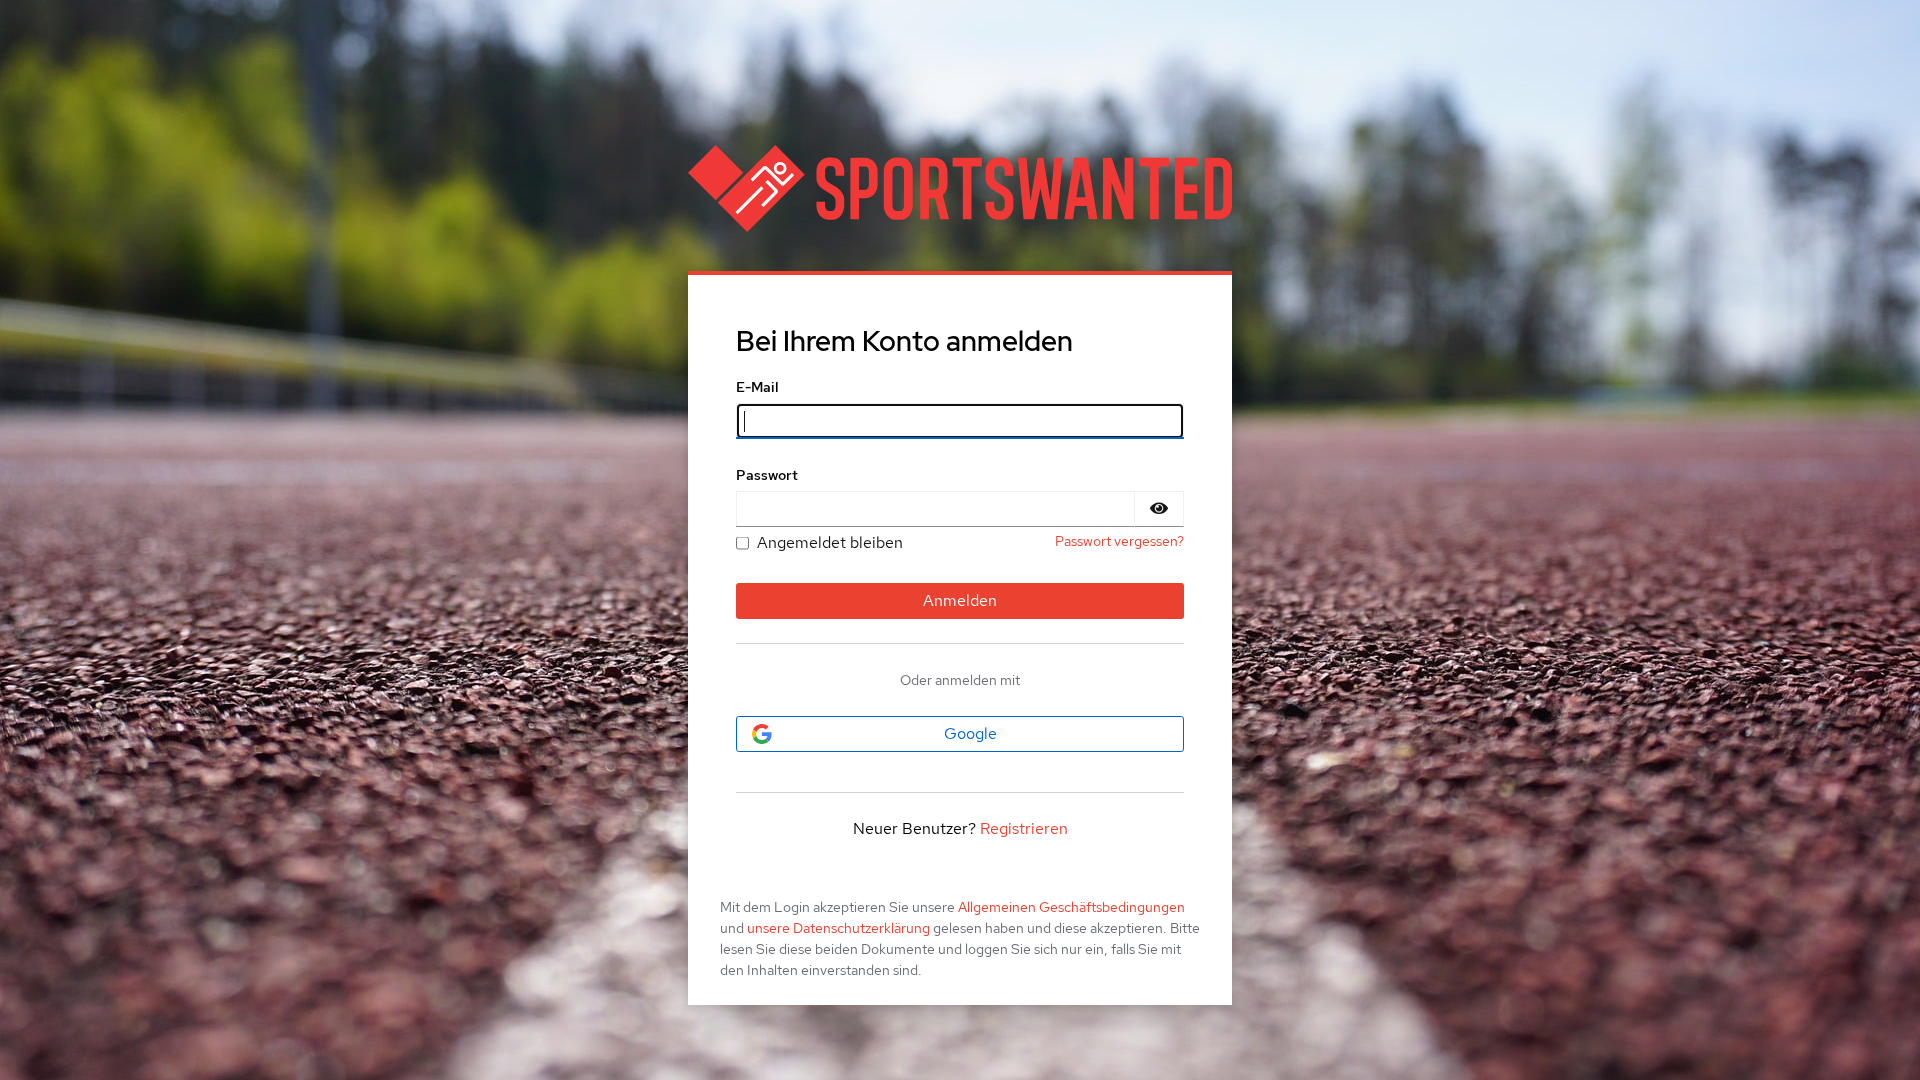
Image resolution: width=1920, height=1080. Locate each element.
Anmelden (960, 600)
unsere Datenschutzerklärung (838, 928)
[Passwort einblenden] (1159, 509)
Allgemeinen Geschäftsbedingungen (1071, 907)
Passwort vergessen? (1119, 541)
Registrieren (1024, 828)
